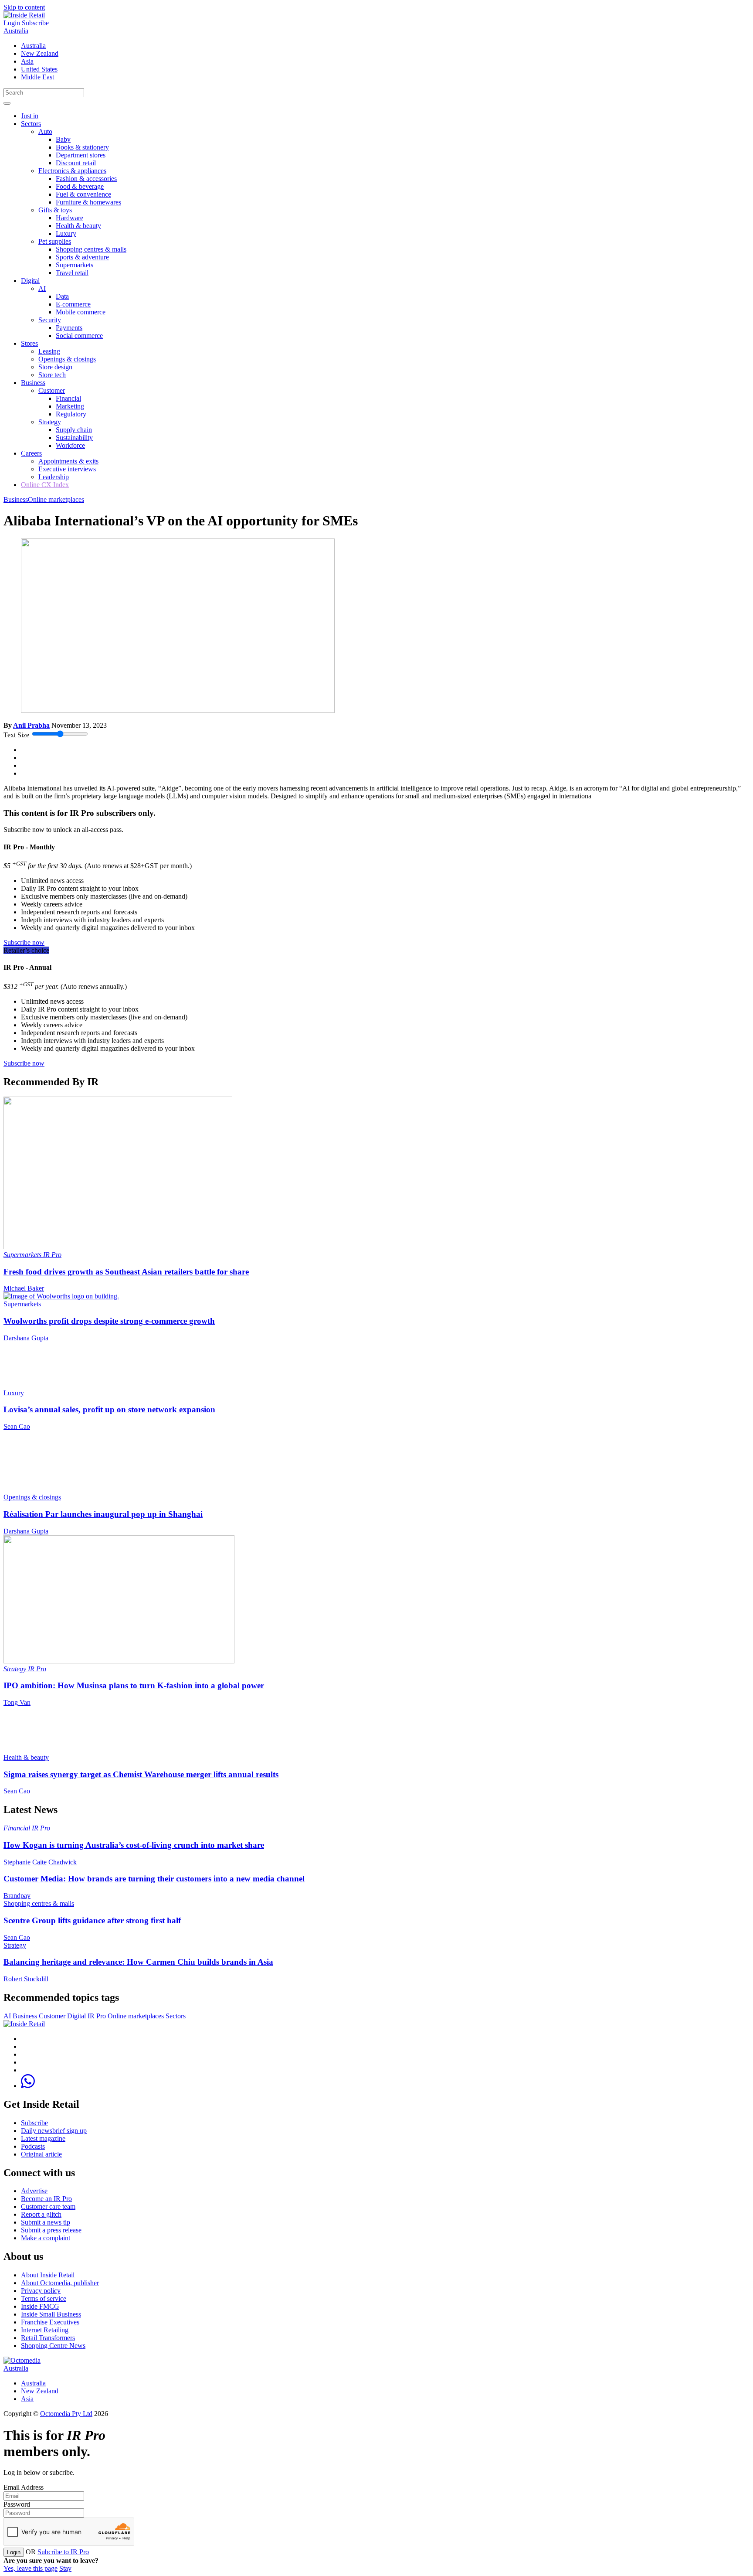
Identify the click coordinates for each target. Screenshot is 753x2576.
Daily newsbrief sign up (54, 2131)
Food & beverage (80, 186)
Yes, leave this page (31, 2568)
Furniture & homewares (88, 202)
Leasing (49, 351)
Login (12, 23)
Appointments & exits (68, 461)
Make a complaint (46, 2238)
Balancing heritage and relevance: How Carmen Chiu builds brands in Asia (138, 1962)
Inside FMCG (40, 2306)
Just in (30, 116)
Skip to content (24, 7)
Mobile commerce (81, 312)
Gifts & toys (55, 210)
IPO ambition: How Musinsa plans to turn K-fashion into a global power (134, 1685)
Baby (63, 139)
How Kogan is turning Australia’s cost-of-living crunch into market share (134, 1845)
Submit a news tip (46, 2222)
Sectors (31, 124)
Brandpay (17, 1896)
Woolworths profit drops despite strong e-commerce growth (109, 1321)
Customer (52, 390)
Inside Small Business (51, 2314)
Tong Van (17, 1702)
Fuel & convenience (83, 194)
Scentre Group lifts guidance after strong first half (92, 1920)
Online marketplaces (56, 499)
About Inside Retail (48, 2275)
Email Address (24, 2487)
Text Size (16, 735)
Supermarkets (75, 265)
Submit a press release (51, 2230)
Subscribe (35, 23)
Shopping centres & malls (91, 249)
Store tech (52, 375)
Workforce (70, 445)
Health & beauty (78, 226)
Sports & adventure (82, 257)
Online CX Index (45, 485)
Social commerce (79, 336)
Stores (29, 343)
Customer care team (48, 2206)
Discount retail (76, 163)
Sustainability (74, 438)
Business (33, 383)
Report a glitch (41, 2214)
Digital (30, 281)
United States (39, 69)
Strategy (50, 422)
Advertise (34, 2191)
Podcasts (33, 2146)
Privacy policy (41, 2291)
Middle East (37, 77)
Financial (68, 398)
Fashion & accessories (86, 179)
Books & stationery (82, 147)
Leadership (54, 477)
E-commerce (73, 304)
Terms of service (44, 2298)
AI (42, 288)
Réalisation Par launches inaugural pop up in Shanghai (103, 1514)
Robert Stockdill (26, 1979)
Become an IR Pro (46, 2199)
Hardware (70, 218)
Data (62, 296)
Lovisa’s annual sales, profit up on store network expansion (109, 1409)
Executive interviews (67, 469)
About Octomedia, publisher (60, 2283)
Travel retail (72, 273)
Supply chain (74, 430)
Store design (55, 367)
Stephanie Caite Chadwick (40, 1862)
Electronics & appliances (72, 171)
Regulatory (71, 414)
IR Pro (52, 1255)
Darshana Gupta (26, 1338)
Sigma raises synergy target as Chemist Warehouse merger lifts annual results (141, 1774)
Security (50, 320)
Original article (41, 2154)
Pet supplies (55, 241)
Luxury (66, 233)
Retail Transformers (48, 2338)
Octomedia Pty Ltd (66, 2414)
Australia (16, 31)
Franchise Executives (50, 2322)
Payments (69, 328)
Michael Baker (24, 1288)
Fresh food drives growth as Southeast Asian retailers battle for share (126, 1272)
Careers (31, 453)
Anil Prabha (31, 725)
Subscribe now (24, 942)
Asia (27, 61)
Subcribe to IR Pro (63, 2552)
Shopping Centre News (53, 2346)
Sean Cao (17, 1426)
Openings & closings (67, 359)
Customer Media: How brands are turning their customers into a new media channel (154, 1879)
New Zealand (40, 53)
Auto (45, 131)
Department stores (81, 155)
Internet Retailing (45, 2330)
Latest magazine (43, 2138)
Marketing (70, 406)
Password (17, 2504)
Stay (65, 2568)
